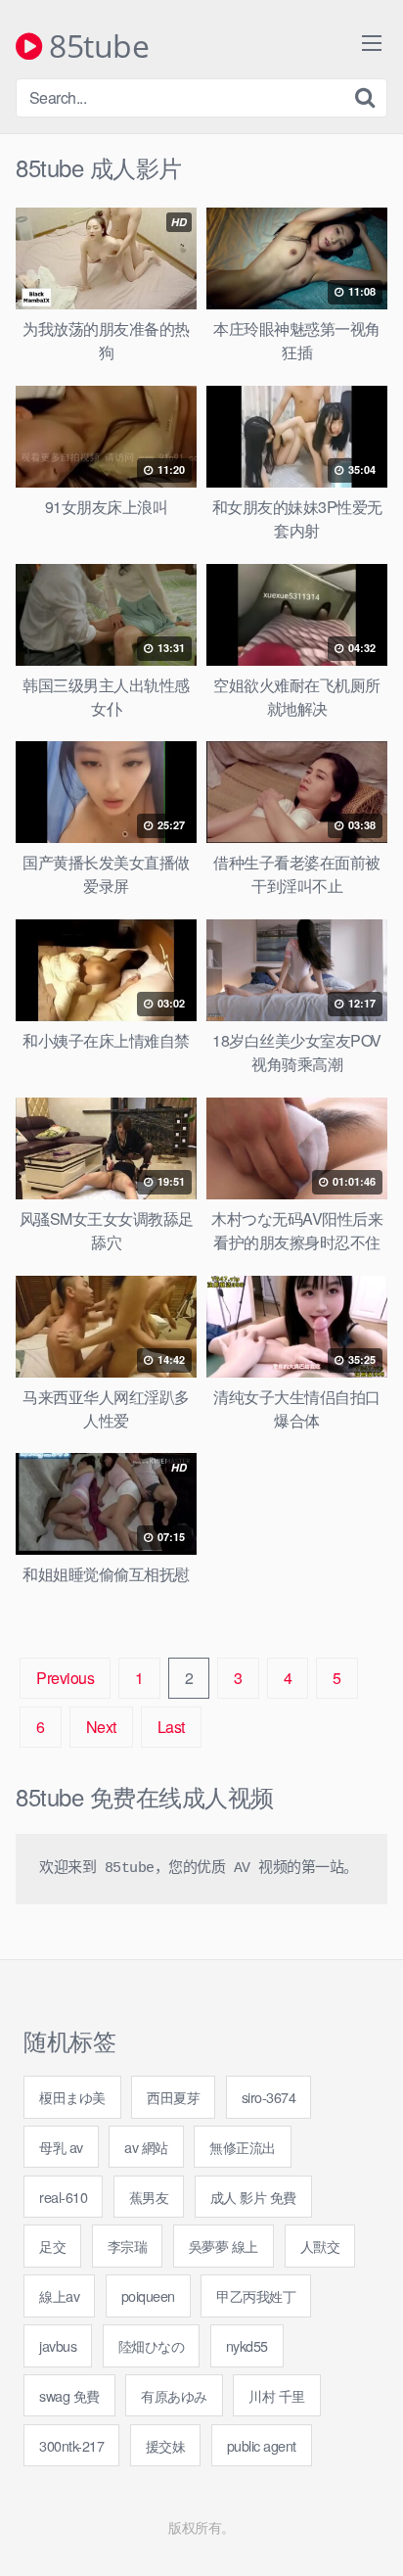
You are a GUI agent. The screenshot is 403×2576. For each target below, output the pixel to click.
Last (171, 1727)
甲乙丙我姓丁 (256, 2295)
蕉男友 (149, 2197)
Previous (65, 1678)
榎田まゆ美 (72, 2097)
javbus (58, 2345)
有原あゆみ (174, 2395)
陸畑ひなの (152, 2345)
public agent (262, 2445)
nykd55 (247, 2345)
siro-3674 (269, 2097)
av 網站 (146, 2147)
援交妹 (166, 2445)
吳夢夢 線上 (224, 2246)
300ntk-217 (71, 2445)
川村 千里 (277, 2395)
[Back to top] (369, 2533)
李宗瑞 (128, 2246)
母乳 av (61, 2147)
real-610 (63, 2197)
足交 (52, 2246)
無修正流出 (243, 2147)
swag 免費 (69, 2395)
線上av (59, 2295)
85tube (95, 47)
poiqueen (148, 2295)
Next (101, 1727)
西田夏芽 (173, 2097)
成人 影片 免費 (253, 2197)
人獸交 (320, 2246)
